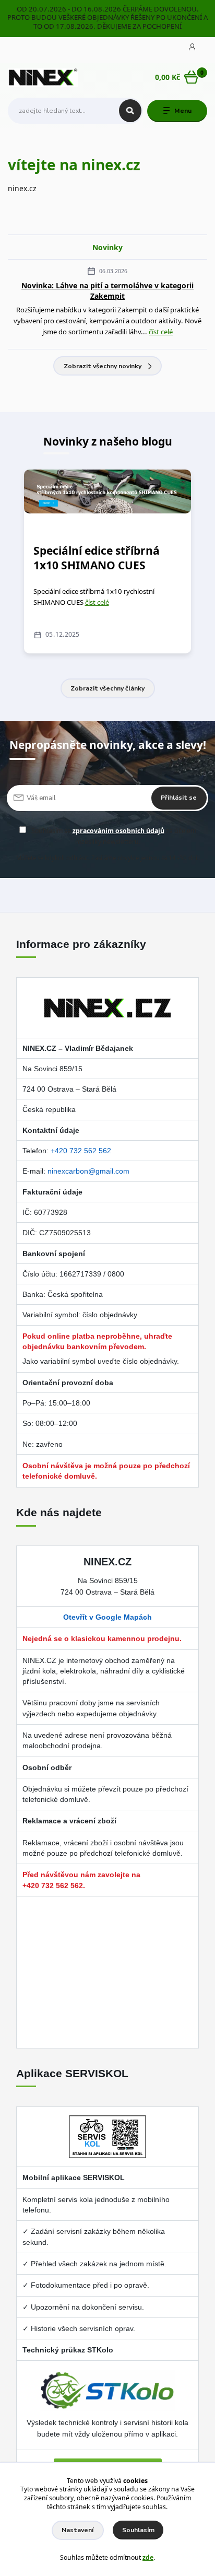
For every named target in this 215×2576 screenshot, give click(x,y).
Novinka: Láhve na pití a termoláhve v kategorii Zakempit (107, 290)
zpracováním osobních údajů (118, 831)
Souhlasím (138, 2530)
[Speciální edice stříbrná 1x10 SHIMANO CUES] (107, 491)
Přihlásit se (179, 798)
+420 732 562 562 (81, 1151)
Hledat (130, 111)
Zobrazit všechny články (107, 688)
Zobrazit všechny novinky (103, 366)
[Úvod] (43, 78)
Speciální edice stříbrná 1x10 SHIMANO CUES (97, 558)
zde (148, 2557)
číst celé (161, 332)
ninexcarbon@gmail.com (88, 1171)
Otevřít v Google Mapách (107, 1617)
